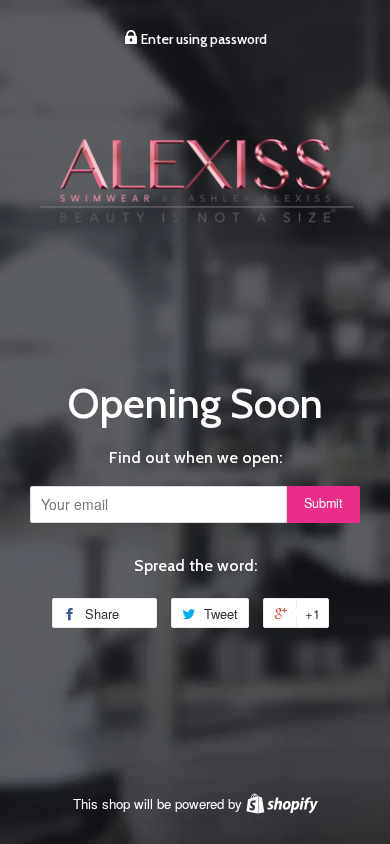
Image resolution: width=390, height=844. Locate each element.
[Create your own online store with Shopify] (282, 803)
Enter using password (202, 39)
